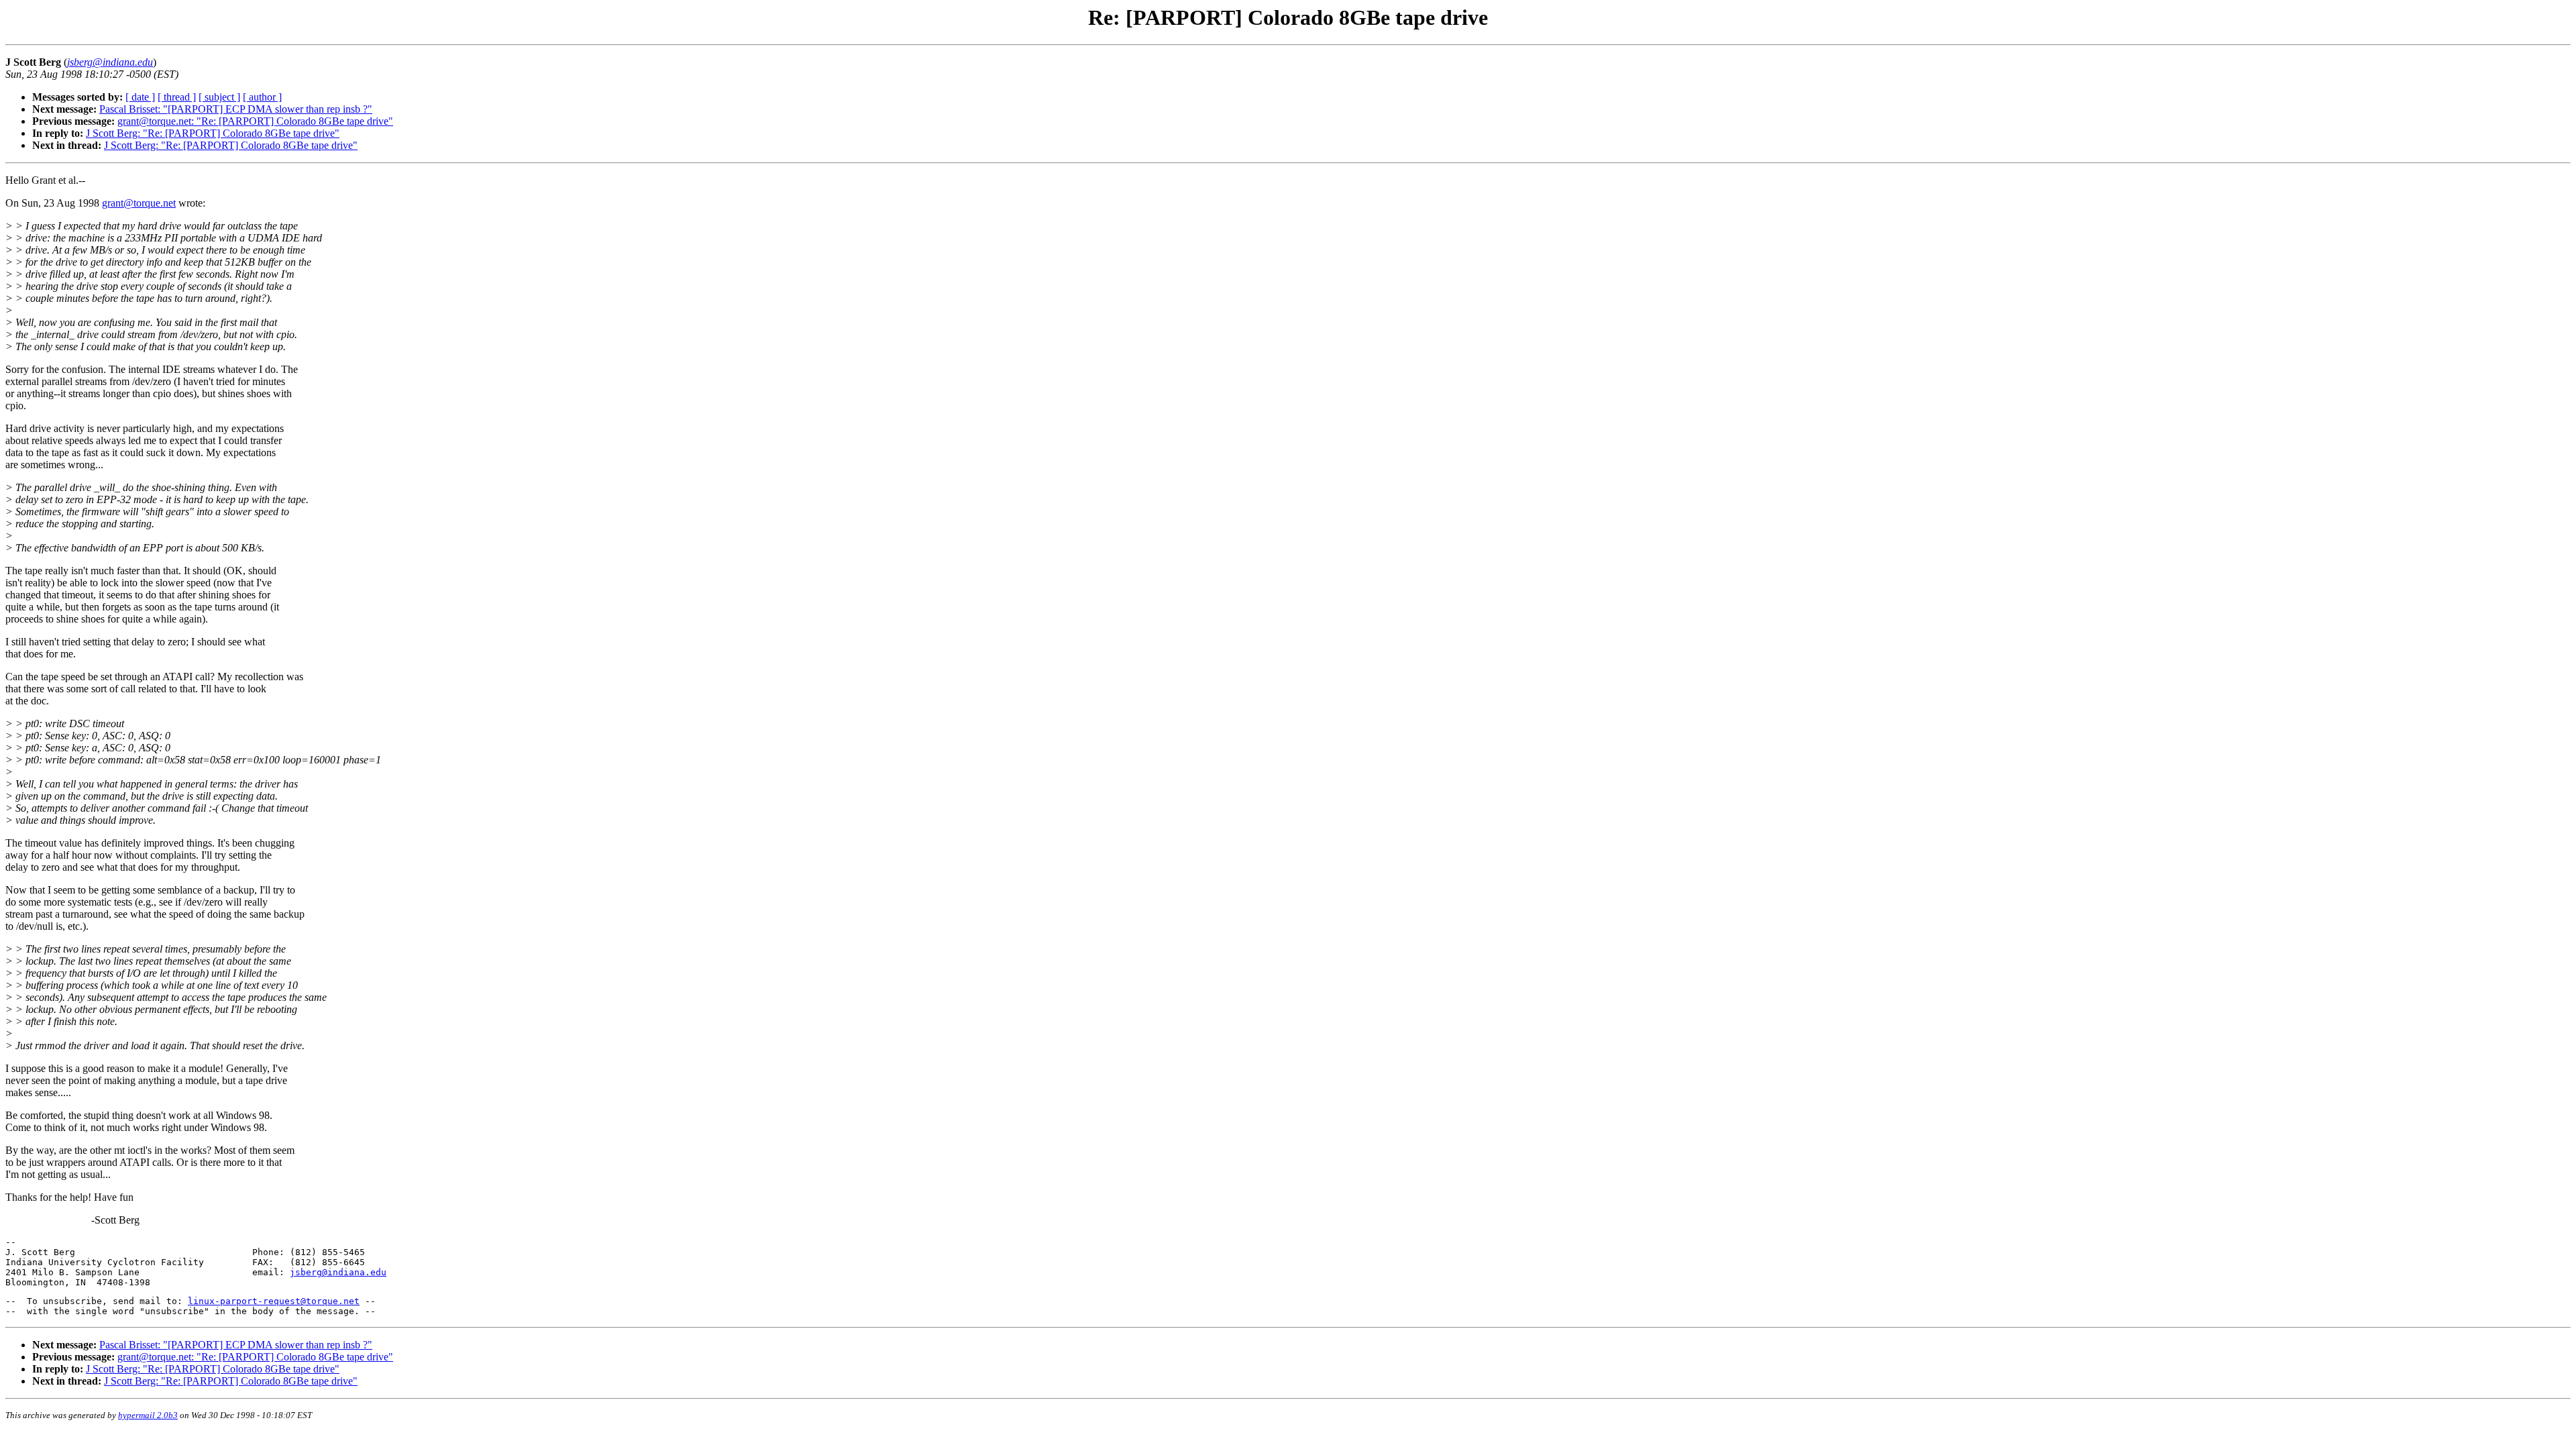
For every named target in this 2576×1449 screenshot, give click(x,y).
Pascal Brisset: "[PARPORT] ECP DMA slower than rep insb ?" (236, 109)
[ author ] (262, 97)
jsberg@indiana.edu (338, 1272)
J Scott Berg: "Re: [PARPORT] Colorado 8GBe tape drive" (213, 133)
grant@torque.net (139, 203)
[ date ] (140, 97)
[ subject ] (219, 97)
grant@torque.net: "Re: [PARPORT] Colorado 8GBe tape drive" (255, 121)
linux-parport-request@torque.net (274, 1301)
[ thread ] (177, 97)
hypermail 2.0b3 (148, 1415)
